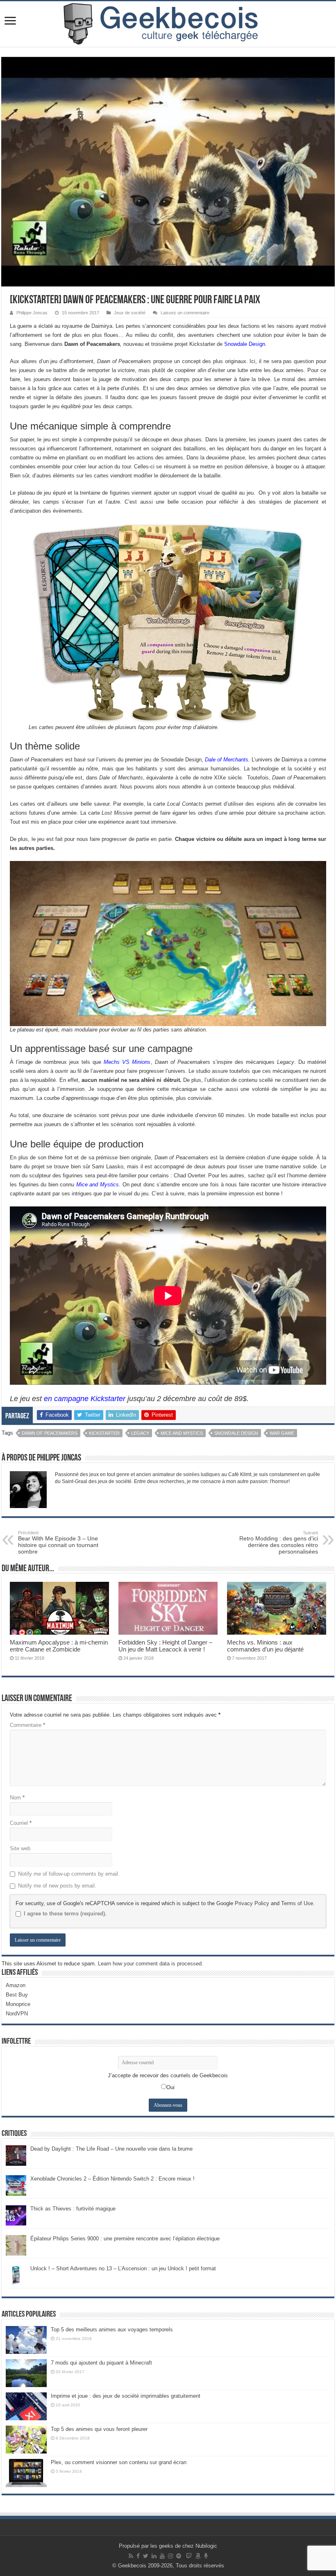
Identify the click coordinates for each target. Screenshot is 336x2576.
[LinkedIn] (154, 2556)
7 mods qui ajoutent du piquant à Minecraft (101, 2363)
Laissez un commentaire (185, 313)
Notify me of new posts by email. (57, 1886)
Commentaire (27, 1725)
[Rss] (131, 2556)
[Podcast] (206, 2556)
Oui (170, 2087)
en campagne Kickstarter (85, 1399)
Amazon (16, 1985)
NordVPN (17, 2014)
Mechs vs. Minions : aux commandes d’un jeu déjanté (265, 1646)
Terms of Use (297, 1903)
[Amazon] (198, 2556)
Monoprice (18, 2004)
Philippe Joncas (32, 313)
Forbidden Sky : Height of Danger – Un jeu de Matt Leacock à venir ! (165, 1646)
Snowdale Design (245, 344)
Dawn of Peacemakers (50, 1433)
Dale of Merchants (227, 760)
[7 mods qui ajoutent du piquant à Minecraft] (26, 2373)
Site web (20, 1848)
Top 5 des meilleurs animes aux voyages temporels (112, 2330)
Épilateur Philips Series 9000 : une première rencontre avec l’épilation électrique (125, 2239)
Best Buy (17, 1995)
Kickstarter (104, 1433)
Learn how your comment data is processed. (151, 1964)
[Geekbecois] (168, 24)
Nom (17, 1798)
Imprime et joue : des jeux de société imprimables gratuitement (126, 2396)
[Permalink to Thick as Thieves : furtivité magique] (16, 2215)
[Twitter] (146, 2556)
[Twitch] (189, 2556)
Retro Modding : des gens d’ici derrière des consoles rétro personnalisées (279, 1542)
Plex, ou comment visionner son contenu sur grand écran (119, 2462)
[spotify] (179, 2556)
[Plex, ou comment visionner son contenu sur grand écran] (26, 2473)
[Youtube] (162, 2556)
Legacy (140, 1433)
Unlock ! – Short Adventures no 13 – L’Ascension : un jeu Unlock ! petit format (123, 2268)
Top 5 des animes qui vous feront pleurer (99, 2429)
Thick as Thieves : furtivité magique (73, 2209)
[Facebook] (138, 2556)
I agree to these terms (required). (65, 1914)
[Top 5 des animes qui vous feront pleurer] (26, 2440)
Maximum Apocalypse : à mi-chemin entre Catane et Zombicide (59, 1646)
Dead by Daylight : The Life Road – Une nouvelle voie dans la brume (111, 2149)
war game (282, 1433)
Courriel (21, 1823)
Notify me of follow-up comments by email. (69, 1874)
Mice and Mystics (98, 1185)
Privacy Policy (252, 1903)
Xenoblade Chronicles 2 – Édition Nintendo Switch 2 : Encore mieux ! (112, 2179)
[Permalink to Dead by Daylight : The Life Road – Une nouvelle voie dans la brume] (16, 2155)
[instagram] (170, 2556)
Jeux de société (130, 313)
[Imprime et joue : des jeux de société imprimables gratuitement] (26, 2406)
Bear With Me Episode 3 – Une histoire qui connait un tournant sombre (58, 1542)
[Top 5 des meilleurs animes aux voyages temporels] (26, 2340)
